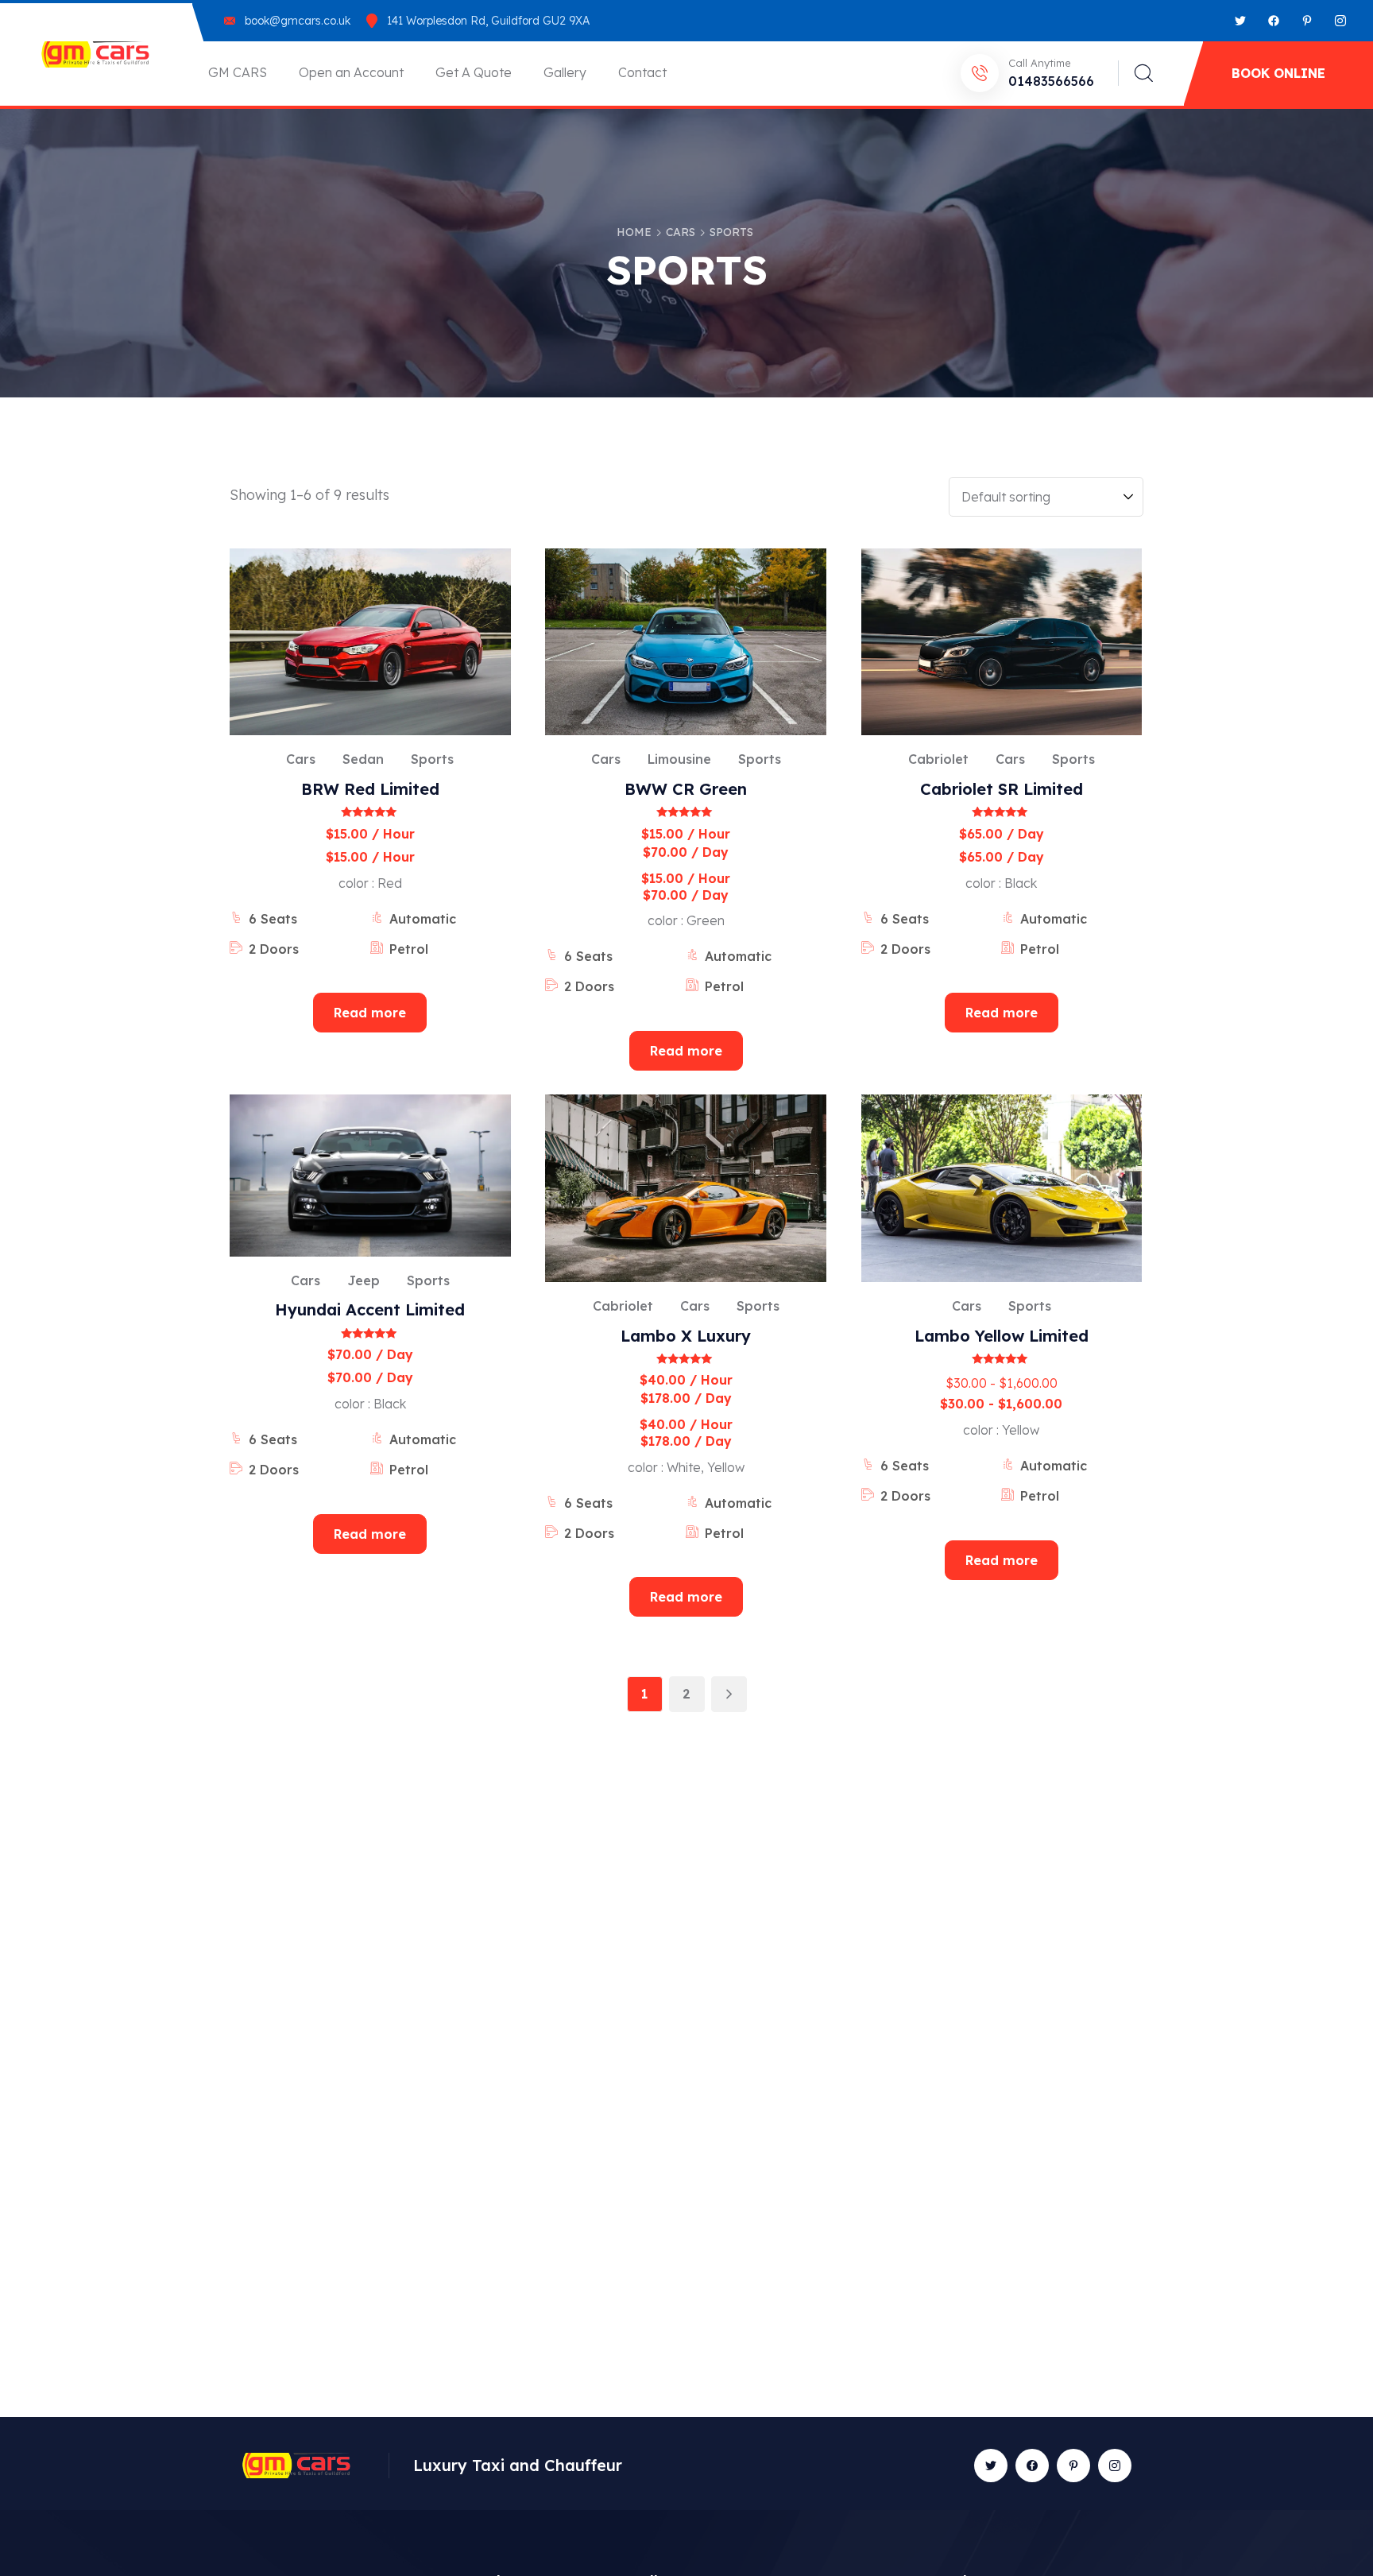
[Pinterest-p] (1307, 21)
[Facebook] (1274, 21)
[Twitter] (1240, 21)
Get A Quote (474, 72)
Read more (370, 1013)
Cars (681, 232)
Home (634, 232)
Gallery (565, 72)
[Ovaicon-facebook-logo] (1032, 2466)
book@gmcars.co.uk (298, 21)
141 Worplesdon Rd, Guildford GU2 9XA (488, 21)
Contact (642, 72)
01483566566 (1051, 81)
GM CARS (238, 72)
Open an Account (351, 72)
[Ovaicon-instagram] (1340, 21)
